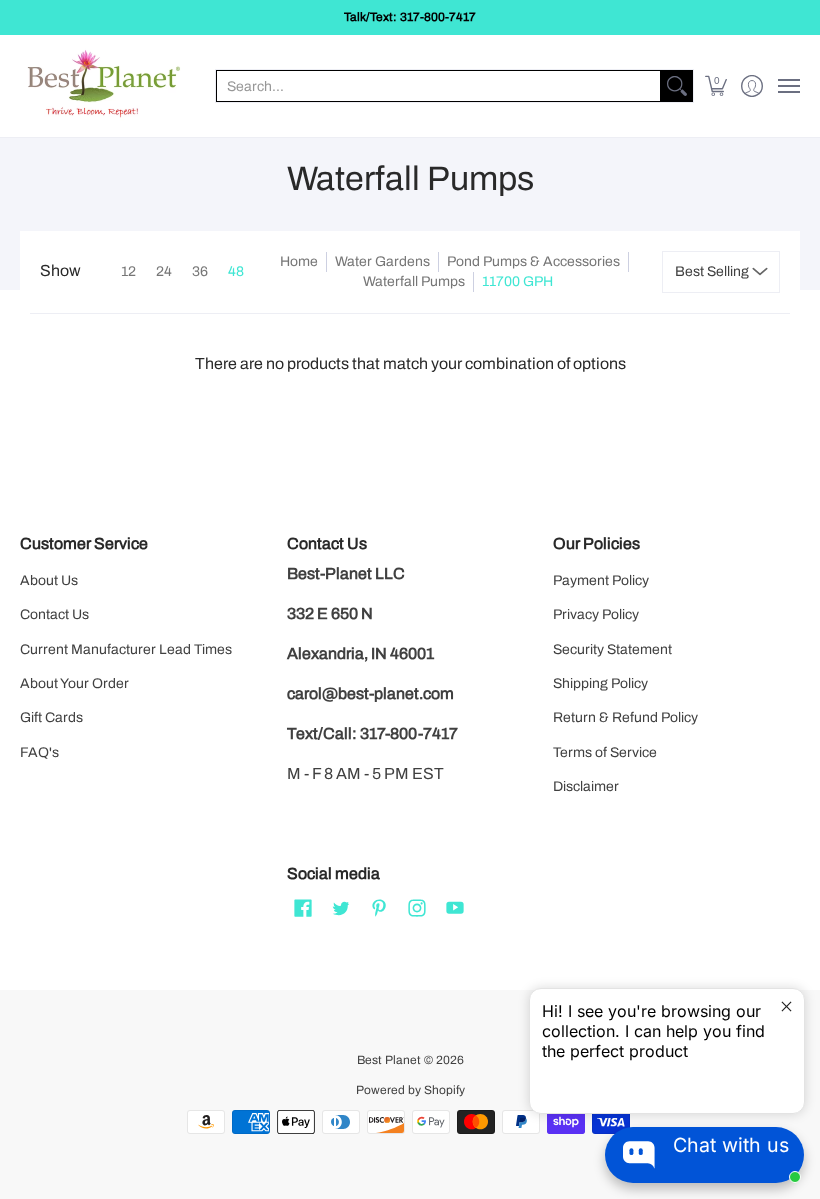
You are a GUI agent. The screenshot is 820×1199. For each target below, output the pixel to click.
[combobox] (438, 86)
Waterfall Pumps (414, 281)
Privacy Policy (596, 614)
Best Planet (389, 1060)
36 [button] (200, 271)
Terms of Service (605, 752)
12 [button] (128, 271)
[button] (716, 86)
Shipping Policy (600, 683)
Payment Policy (601, 580)
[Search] (677, 86)
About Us (49, 580)
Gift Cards (51, 717)
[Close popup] (786, 1006)
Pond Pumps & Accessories (533, 261)
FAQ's (39, 752)
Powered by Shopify (410, 1090)
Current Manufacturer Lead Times (126, 649)
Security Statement (612, 649)
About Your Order (74, 683)
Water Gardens (382, 261)
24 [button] (164, 271)
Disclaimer (586, 786)
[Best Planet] (105, 86)
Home (299, 261)
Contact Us (54, 614)
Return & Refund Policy (625, 717)
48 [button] (236, 271)
